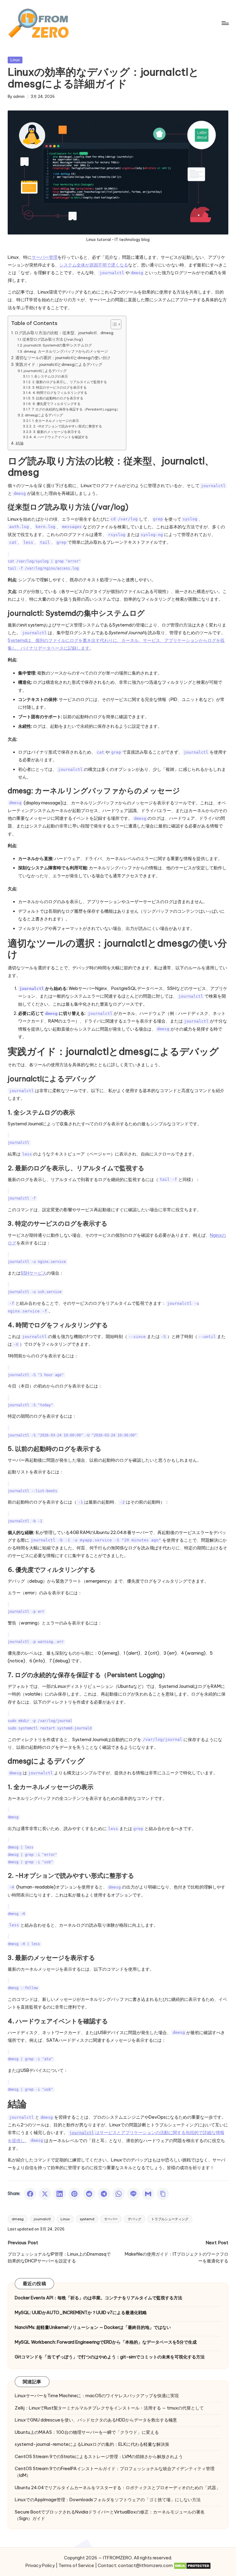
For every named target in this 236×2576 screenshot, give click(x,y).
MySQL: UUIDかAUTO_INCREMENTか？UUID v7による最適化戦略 (81, 2313)
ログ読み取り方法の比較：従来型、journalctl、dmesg (64, 333)
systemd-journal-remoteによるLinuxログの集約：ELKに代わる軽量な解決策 (92, 2444)
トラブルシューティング (170, 2219)
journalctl (42, 2219)
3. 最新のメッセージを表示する (57, 432)
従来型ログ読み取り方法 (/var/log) (53, 339)
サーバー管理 (45, 257)
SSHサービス (33, 1273)
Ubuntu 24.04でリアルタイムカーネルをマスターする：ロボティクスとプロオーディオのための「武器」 (118, 2488)
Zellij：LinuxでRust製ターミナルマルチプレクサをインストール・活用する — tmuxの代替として (109, 2408)
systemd (87, 2219)
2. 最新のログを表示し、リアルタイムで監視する (69, 382)
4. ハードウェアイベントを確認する (61, 437)
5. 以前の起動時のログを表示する (58, 398)
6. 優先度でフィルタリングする (56, 404)
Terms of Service (76, 2566)
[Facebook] (30, 2194)
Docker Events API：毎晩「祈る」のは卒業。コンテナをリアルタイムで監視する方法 (98, 2298)
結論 (20, 443)
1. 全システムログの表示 (49, 376)
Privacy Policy (40, 2566)
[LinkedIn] (60, 2194)
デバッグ (135, 2219)
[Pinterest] (74, 2194)
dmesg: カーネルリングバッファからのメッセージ (66, 351)
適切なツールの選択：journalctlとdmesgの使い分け (63, 358)
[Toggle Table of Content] (113, 324)
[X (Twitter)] (45, 2194)
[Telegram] (104, 2194)
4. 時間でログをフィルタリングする (60, 393)
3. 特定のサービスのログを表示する (59, 387)
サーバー (111, 2219)
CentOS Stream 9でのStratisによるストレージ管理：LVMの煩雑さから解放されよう (99, 2457)
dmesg (18, 2219)
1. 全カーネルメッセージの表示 (55, 421)
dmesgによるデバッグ (44, 415)
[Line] (133, 2194)
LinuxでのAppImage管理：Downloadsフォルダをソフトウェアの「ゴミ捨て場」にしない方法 (108, 2500)
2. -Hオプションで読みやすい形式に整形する (67, 426)
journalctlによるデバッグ (45, 371)
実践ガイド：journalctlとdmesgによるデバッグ (59, 364)
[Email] (148, 2194)
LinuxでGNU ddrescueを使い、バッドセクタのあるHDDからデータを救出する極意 (96, 2420)
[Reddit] (89, 2194)
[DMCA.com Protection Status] (192, 2566)
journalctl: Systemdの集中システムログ (58, 345)
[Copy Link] (163, 2194)
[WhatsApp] (119, 2194)
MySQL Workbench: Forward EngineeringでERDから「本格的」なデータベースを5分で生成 (106, 2342)
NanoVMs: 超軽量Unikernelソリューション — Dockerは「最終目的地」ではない (93, 2327)
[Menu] (225, 23)
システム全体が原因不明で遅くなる (94, 265)
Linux (15, 60)
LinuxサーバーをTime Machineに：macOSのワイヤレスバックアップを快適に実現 (97, 2396)
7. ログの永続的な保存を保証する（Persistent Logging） (76, 409)
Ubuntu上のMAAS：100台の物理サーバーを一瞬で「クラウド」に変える (87, 2432)
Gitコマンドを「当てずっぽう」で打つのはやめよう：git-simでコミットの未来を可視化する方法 (110, 2357)
